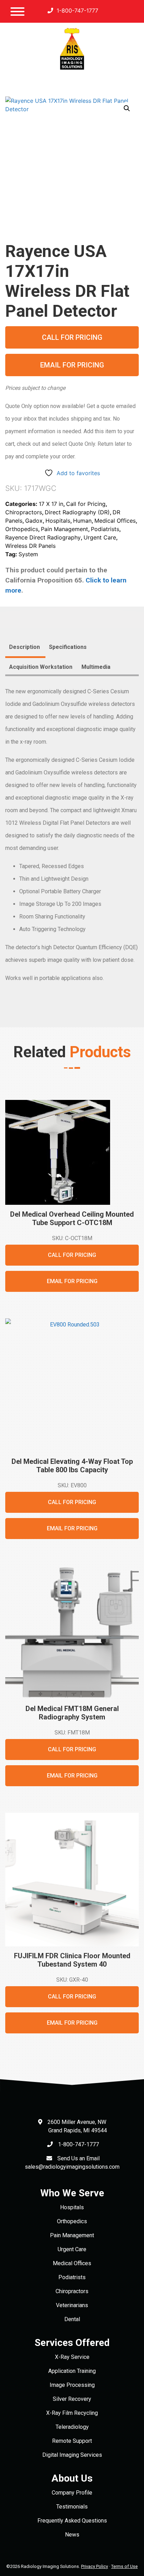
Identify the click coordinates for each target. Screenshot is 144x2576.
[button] (127, 108)
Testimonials (72, 2507)
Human (82, 521)
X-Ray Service (72, 2357)
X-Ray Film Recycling (72, 2413)
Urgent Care (100, 537)
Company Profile (72, 2493)
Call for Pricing (72, 337)
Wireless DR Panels (30, 546)
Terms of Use (124, 2566)
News (72, 2535)
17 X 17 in (51, 504)
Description (24, 647)
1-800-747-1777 (77, 10)
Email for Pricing (72, 365)
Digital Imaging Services (72, 2455)
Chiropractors (24, 512)
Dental (72, 2319)
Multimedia (96, 667)
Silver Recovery (72, 2399)
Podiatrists (105, 529)
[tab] (24, 648)
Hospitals (58, 521)
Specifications (68, 647)
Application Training (72, 2371)
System (28, 554)
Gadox (34, 521)
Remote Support (72, 2441)
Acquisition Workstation (41, 667)
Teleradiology (72, 2427)
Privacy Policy (95, 2566)
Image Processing (72, 2385)
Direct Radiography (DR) (77, 512)
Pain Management (64, 529)
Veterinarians (72, 2305)
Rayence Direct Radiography (43, 537)
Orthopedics (22, 529)
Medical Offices (115, 521)
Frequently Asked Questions (72, 2521)
